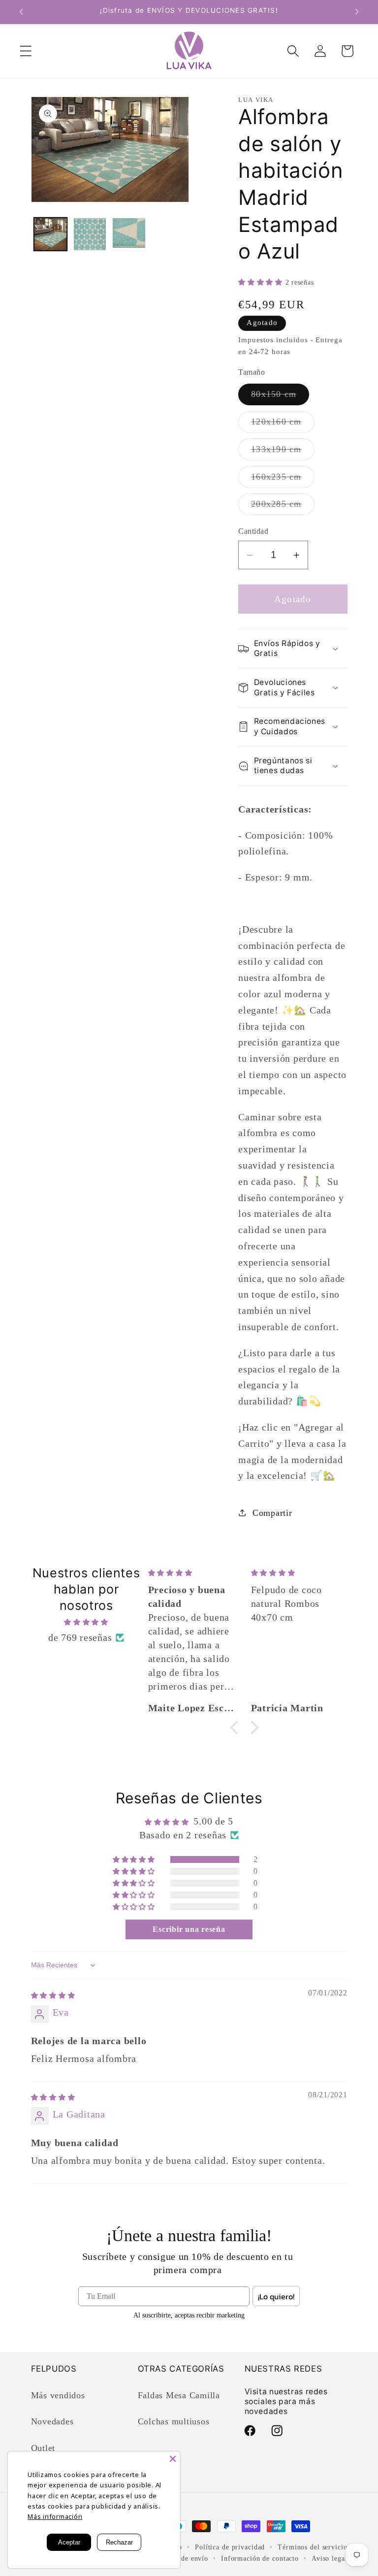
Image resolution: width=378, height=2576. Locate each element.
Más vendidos (58, 2395)
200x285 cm (283, 507)
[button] (26, 51)
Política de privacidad (230, 2547)
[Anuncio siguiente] (357, 12)
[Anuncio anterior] (21, 12)
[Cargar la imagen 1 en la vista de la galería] (50, 234)
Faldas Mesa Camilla (179, 2395)
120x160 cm (283, 424)
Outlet (43, 2448)
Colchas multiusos (174, 2421)
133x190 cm (283, 452)
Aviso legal (330, 2559)
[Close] (173, 2459)
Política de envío (181, 2559)
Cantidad (253, 531)
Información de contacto (260, 2559)
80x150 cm (280, 397)
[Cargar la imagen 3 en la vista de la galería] (129, 234)
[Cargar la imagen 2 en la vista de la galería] (90, 234)
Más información (55, 2516)
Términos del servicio (312, 2547)
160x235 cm (283, 480)
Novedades (52, 2421)
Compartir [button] (272, 1513)
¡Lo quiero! (276, 2296)
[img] (86, 1621)
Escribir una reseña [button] (189, 1929)
